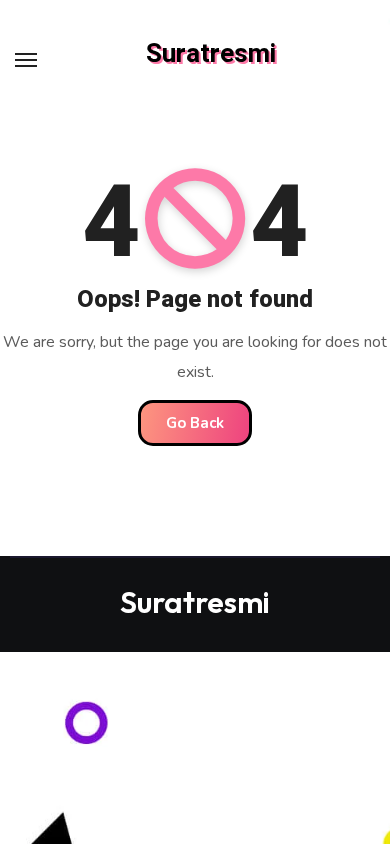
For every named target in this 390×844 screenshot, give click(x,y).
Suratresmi (211, 54)
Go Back (195, 423)
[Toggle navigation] (26, 60)
